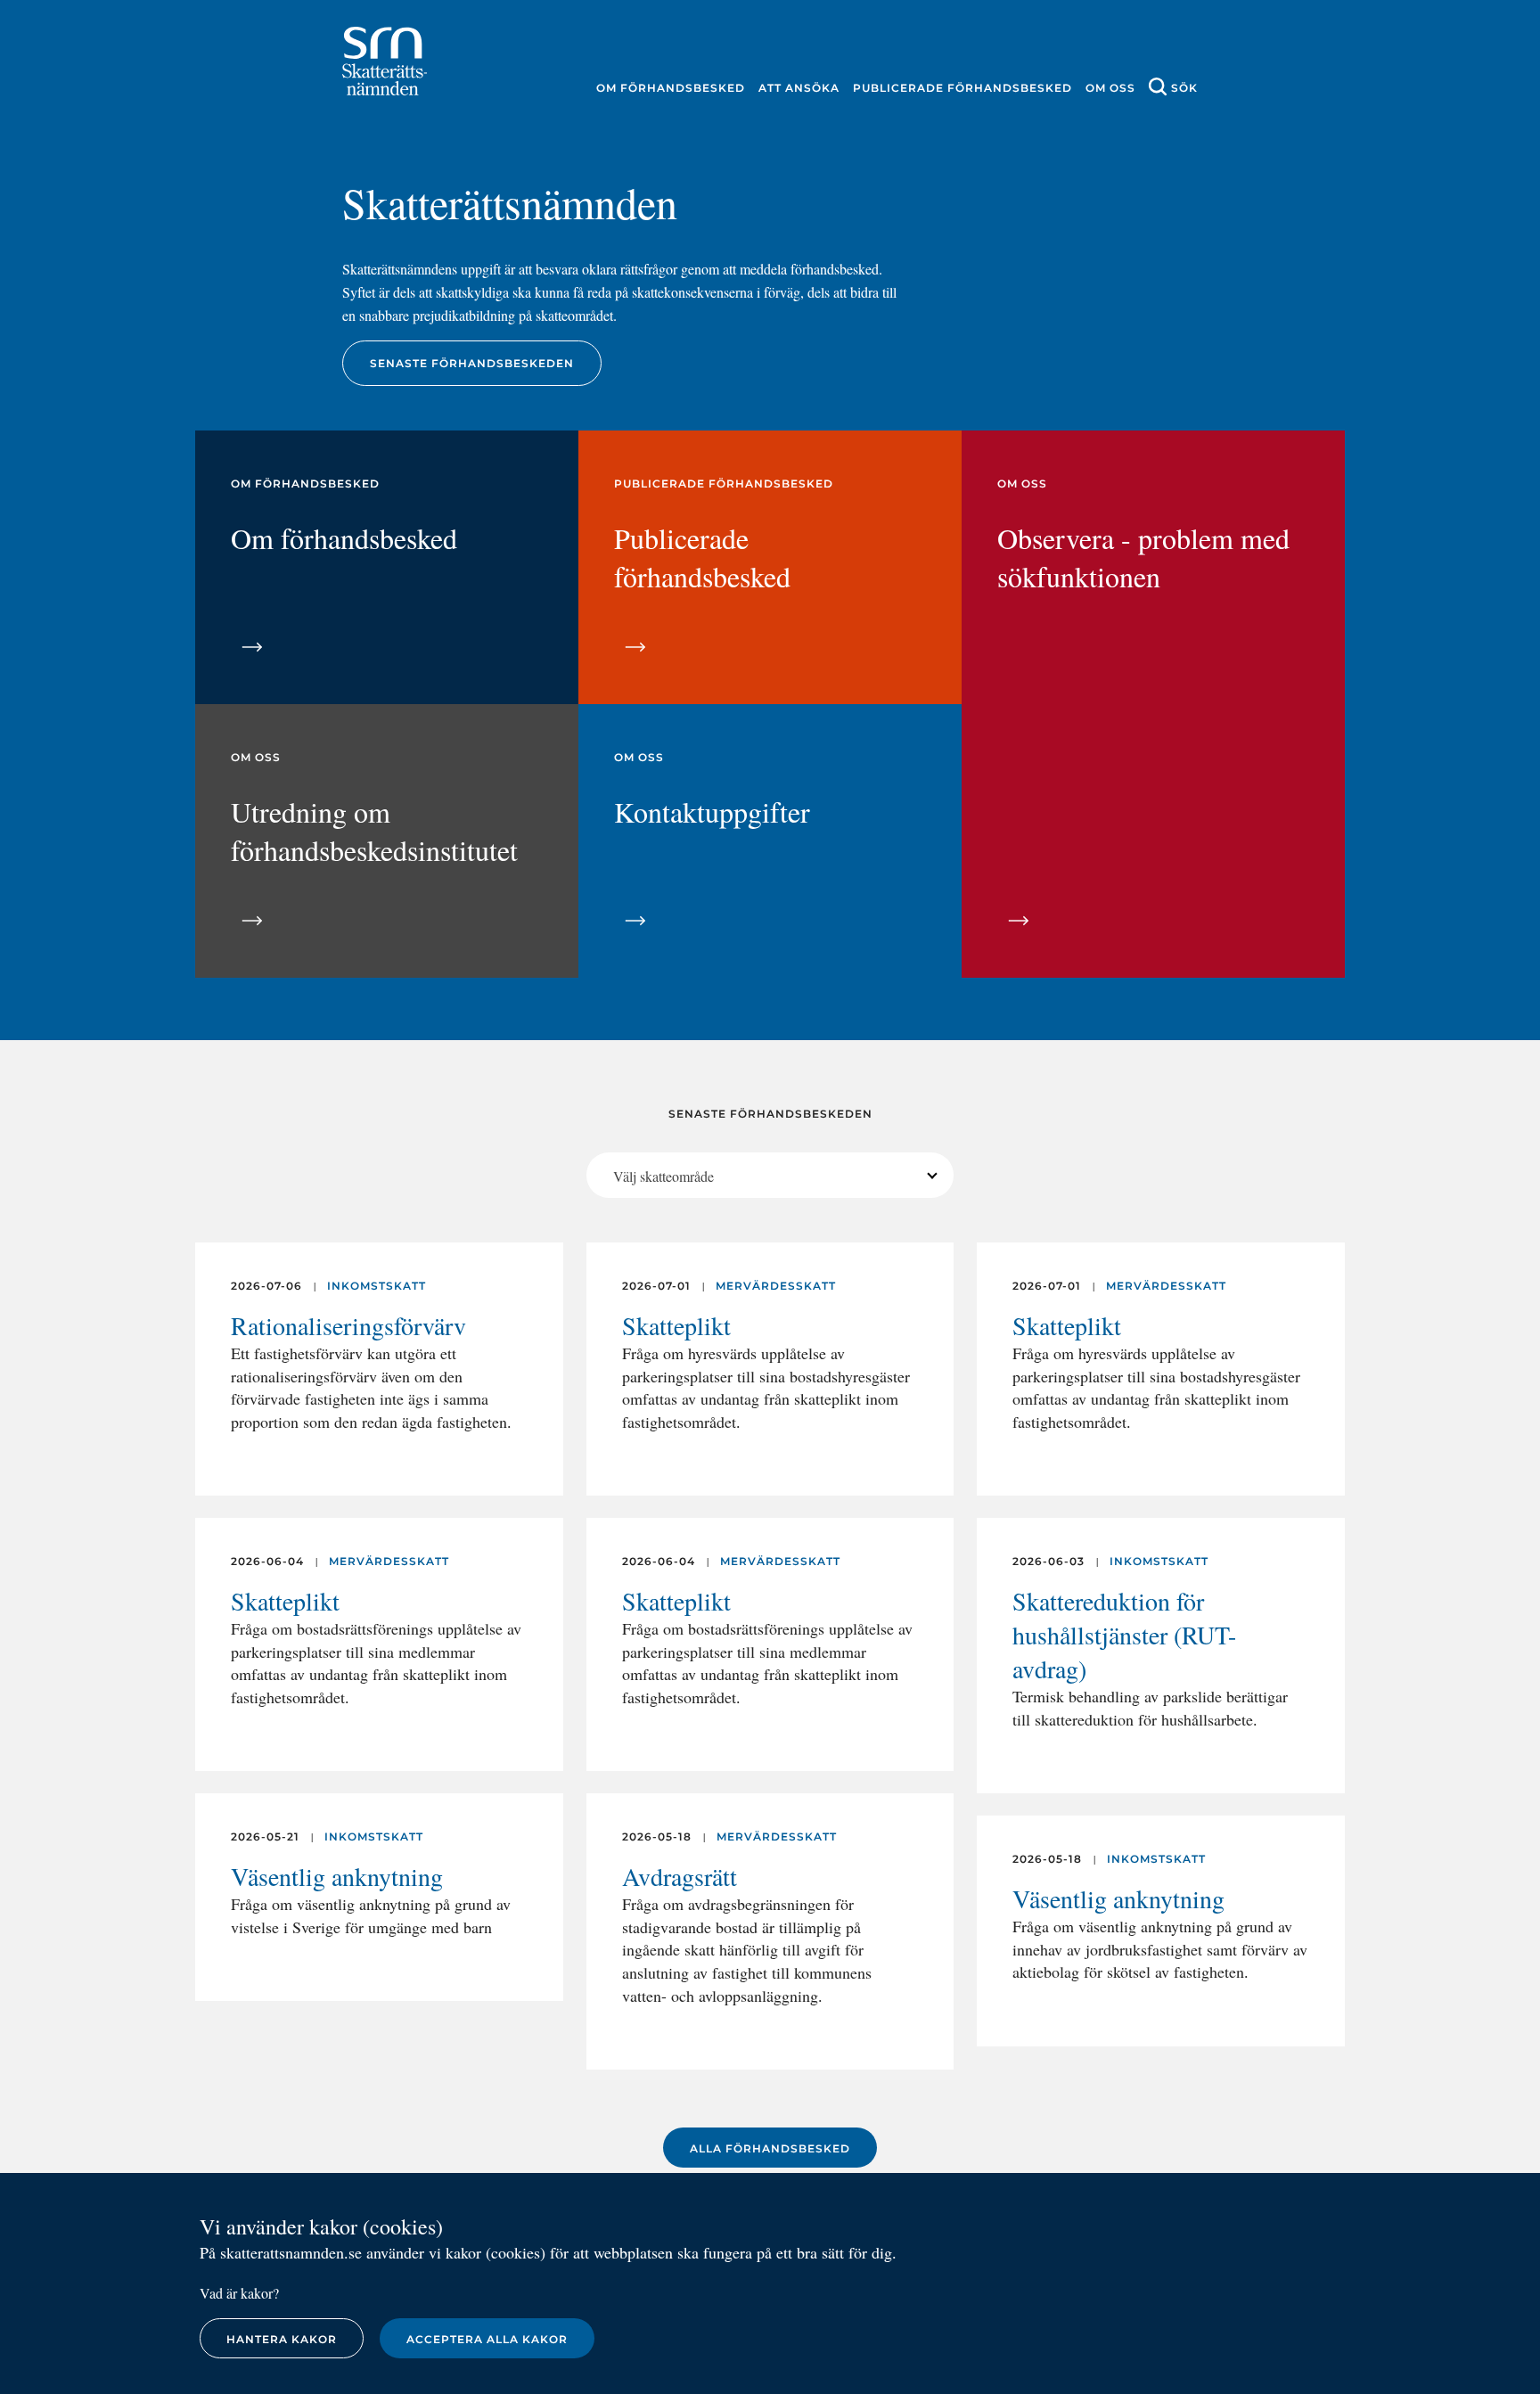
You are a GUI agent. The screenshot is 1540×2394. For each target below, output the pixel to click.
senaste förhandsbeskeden (472, 363)
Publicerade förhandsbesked (962, 88)
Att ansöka (799, 88)
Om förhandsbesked (671, 88)
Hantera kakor (282, 2339)
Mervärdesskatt (389, 1561)
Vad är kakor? (239, 2293)
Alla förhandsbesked (770, 2148)
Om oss (1110, 88)
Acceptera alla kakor (487, 2339)
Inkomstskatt (377, 1286)
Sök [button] (1184, 88)
